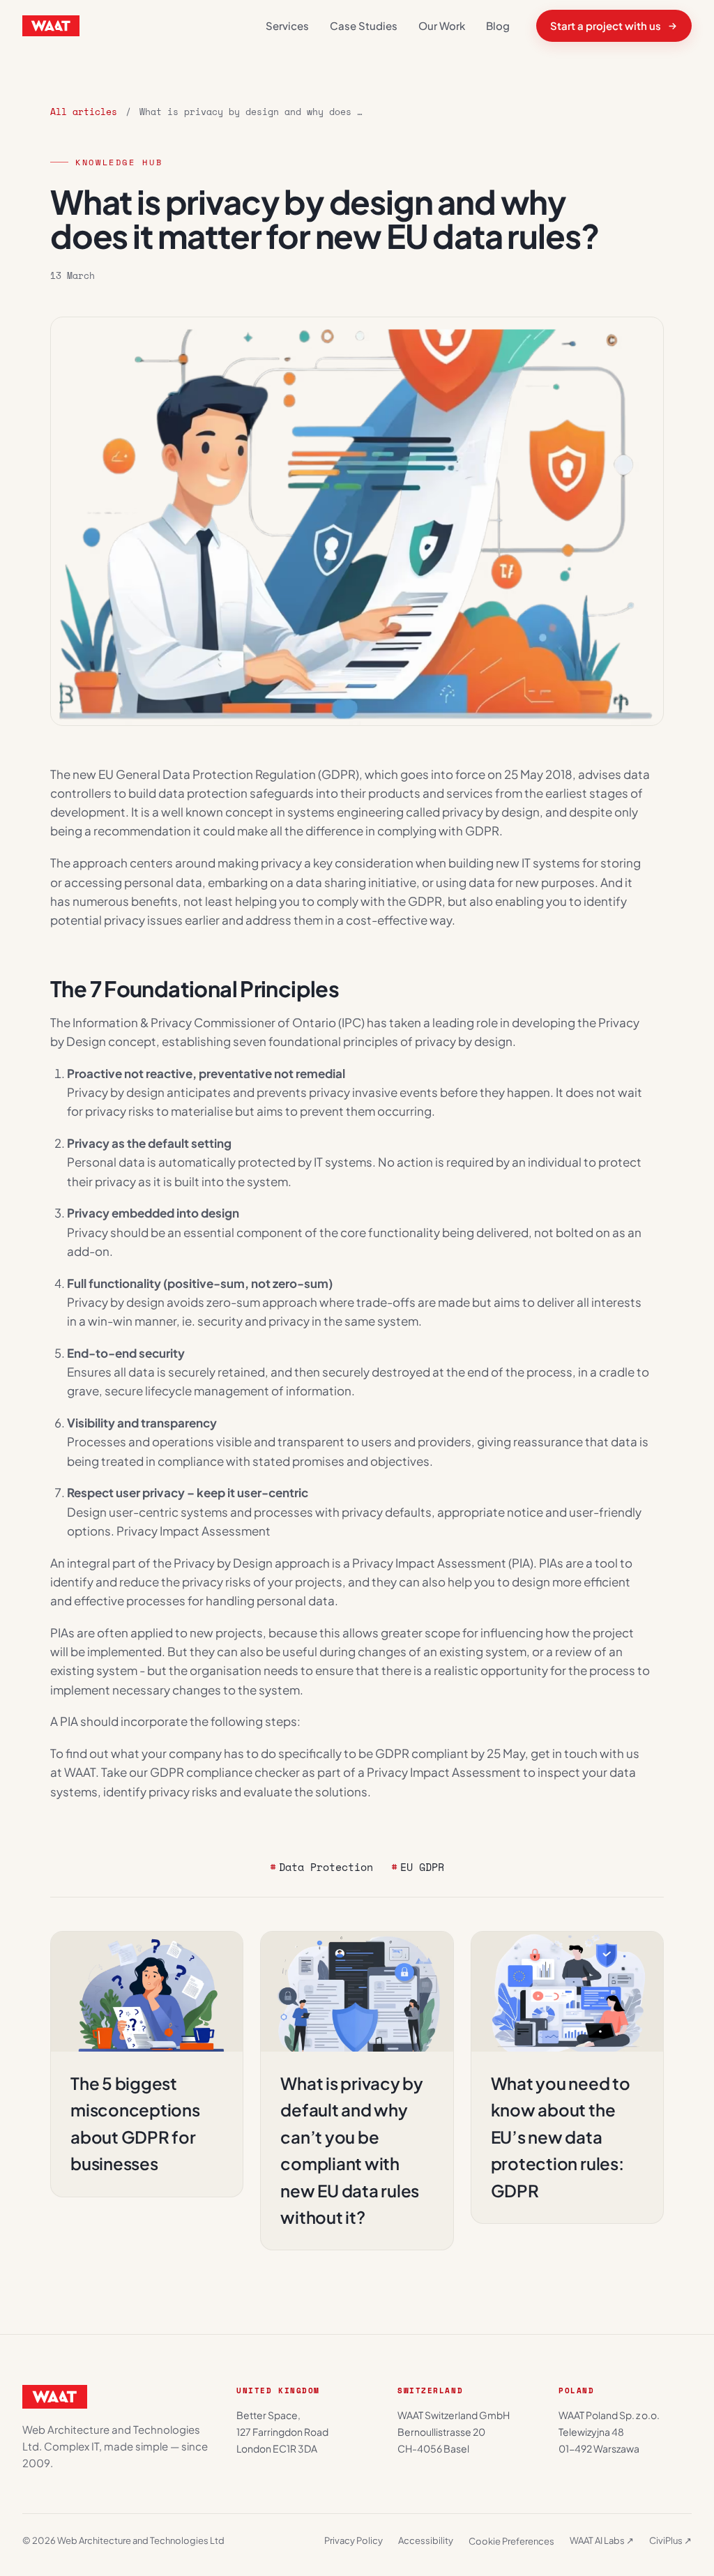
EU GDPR (422, 1867)
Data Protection (326, 1867)
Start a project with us (606, 25)
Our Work (442, 25)
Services (287, 25)
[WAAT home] (51, 26)
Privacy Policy (354, 2540)
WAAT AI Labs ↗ (602, 2540)
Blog (498, 25)
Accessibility (426, 2540)
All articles (84, 112)
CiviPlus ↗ (670, 2540)
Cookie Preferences (511, 2541)
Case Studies (364, 25)
